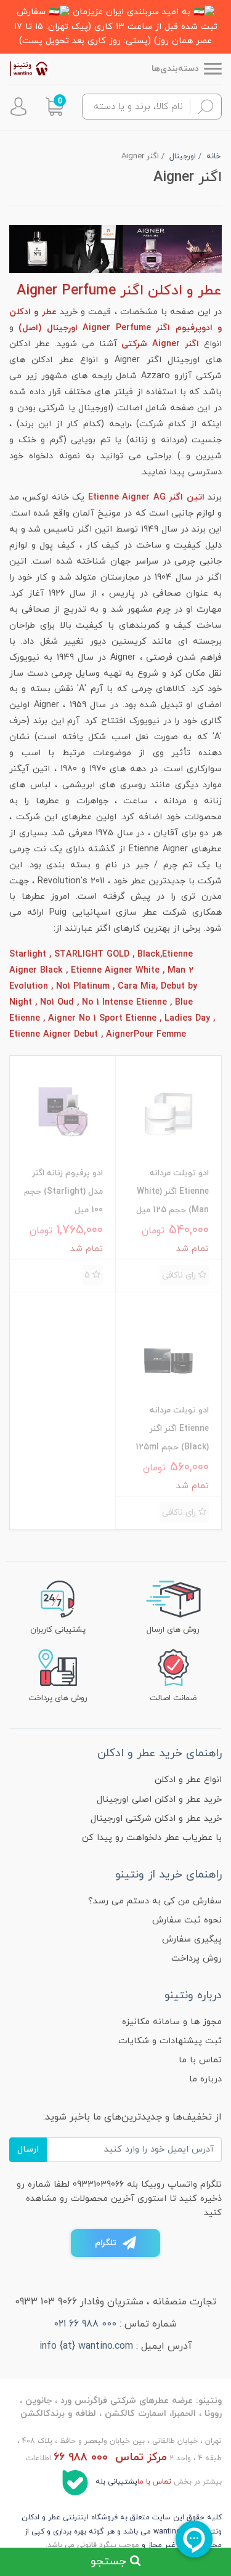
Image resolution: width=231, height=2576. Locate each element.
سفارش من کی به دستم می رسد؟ (155, 1901)
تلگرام (106, 2243)
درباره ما (205, 2079)
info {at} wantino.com (86, 2346)
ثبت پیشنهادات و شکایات (170, 2041)
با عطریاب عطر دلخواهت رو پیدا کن (152, 1838)
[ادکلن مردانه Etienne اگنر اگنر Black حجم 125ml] (168, 1348)
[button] (54, 107)
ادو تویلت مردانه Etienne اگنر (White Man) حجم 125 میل (172, 1192)
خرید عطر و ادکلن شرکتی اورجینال (156, 1819)
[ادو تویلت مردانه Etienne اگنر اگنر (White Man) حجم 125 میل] (168, 1111)
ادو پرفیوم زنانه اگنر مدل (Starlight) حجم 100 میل (63, 1192)
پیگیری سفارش (192, 1939)
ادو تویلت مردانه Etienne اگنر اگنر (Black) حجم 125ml (172, 1429)
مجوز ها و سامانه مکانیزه (172, 2022)
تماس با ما (200, 2060)
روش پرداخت (197, 1958)
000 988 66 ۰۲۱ (85, 2324)
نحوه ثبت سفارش (187, 1920)
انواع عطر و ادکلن (188, 1780)
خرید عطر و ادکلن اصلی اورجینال (159, 1800)
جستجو (110, 2561)
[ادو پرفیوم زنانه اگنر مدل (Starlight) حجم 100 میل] (63, 1111)
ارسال (28, 2149)
